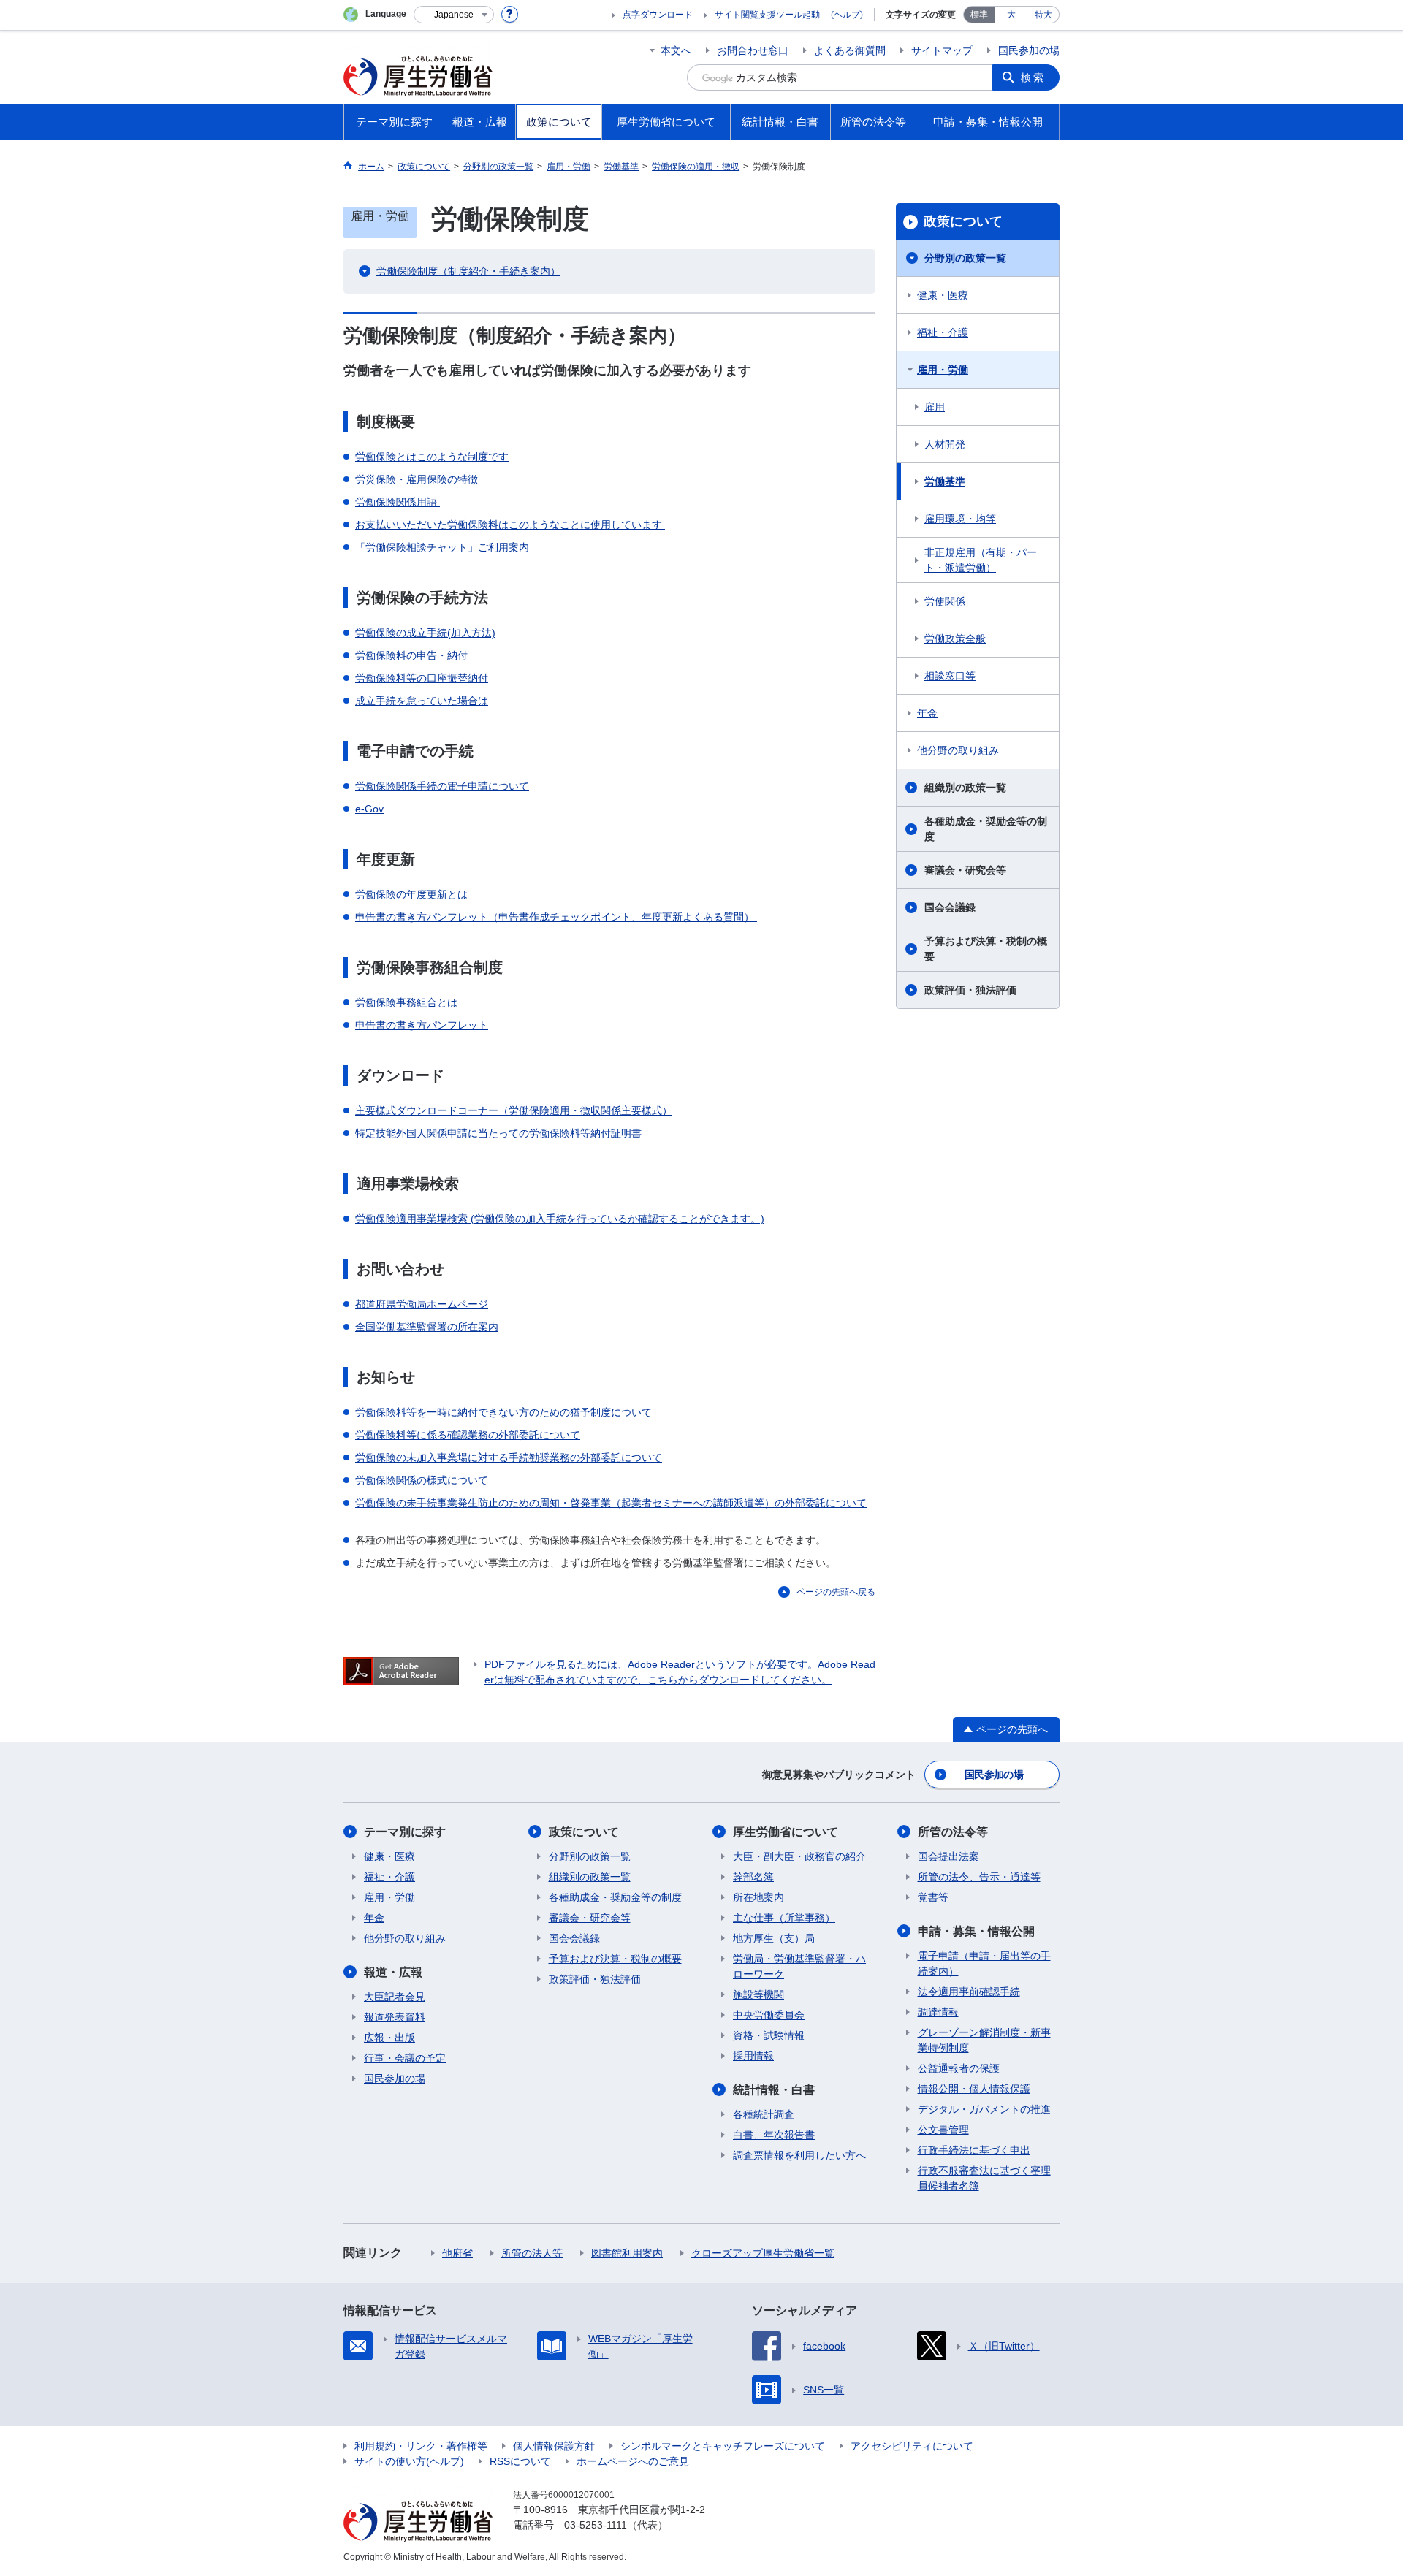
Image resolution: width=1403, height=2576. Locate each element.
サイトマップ (942, 50)
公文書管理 (943, 2130)
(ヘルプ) (847, 15)
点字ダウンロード (658, 15)
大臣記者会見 (395, 1997)
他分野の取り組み (958, 750)
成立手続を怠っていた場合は (422, 701)
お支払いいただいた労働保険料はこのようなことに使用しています (510, 525)
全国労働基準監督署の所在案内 (427, 1327)
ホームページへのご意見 (633, 2461)
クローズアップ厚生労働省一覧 (763, 2253)
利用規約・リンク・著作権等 (421, 2446)
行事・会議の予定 (405, 2058)
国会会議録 (950, 907)
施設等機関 (758, 1994)
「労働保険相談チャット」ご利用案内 (442, 547)
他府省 (457, 2253)
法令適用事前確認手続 (969, 1992)
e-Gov (369, 809)
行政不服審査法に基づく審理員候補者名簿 (984, 2178)
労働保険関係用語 (398, 502)
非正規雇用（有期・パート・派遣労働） (981, 560)
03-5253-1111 (596, 2525)
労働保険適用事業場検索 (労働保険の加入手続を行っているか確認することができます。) (560, 1219)
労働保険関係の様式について (422, 1480)
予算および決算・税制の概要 (986, 949)
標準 (979, 15)
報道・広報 (393, 1972)
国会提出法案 (948, 1856)
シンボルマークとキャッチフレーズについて (723, 2446)
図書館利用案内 (627, 2253)
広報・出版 (389, 2038)
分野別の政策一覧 (965, 258)
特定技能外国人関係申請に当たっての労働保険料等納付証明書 (498, 1133)
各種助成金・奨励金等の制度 (986, 829)
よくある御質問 (850, 50)
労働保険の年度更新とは (411, 894)
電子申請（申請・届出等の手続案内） (984, 1963)
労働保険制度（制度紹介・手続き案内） (468, 271)
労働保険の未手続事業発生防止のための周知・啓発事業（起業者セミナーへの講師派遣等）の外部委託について (611, 1503)
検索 (1033, 77)
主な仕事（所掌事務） (784, 1918)
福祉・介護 (943, 332)
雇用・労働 (943, 370)
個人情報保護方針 (554, 2446)
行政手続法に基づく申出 (974, 2150)
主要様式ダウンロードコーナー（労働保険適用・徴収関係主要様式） (514, 1110)
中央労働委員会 (769, 2015)
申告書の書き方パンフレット (422, 1025)
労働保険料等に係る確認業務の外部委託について (468, 1435)
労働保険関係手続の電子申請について (442, 786)
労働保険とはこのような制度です (432, 457)
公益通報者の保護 (959, 2068)
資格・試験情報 (769, 2035)
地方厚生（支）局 (774, 1938)
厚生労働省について (786, 1832)
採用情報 (753, 2056)
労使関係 (945, 601)
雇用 (935, 407)
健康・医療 (943, 295)
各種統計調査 (764, 2114)
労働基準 (945, 481)
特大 (1043, 15)
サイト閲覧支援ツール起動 (767, 15)
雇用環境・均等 (960, 519)
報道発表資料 (395, 2017)
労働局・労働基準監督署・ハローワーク (799, 1966)
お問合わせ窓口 (753, 50)
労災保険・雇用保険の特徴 (418, 479)
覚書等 (933, 1897)
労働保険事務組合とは (406, 1002)
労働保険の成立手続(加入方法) (425, 633)
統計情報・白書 (774, 2090)
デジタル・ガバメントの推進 (984, 2109)
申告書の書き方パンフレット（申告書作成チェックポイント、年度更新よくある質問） (556, 917)
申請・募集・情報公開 (976, 1931)
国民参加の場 (1029, 50)
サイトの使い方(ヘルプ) (409, 2461)
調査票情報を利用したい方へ (799, 2155)
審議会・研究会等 (965, 870)
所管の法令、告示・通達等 (979, 1877)
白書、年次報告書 (774, 2135)
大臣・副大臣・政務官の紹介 (799, 1856)
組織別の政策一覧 (965, 788)
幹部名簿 (753, 1877)
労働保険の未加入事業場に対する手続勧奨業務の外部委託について (509, 1457)
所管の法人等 (532, 2253)
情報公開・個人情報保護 (974, 2089)
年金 (927, 713)
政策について (963, 221)
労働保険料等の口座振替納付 (422, 678)
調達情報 (938, 2012)
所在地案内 (758, 1897)
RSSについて (520, 2461)
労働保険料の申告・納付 (411, 655)
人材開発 (945, 444)
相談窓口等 (950, 676)
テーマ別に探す (405, 1832)
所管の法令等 (953, 1832)
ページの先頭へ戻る (836, 1592)
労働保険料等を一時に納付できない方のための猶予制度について (503, 1412)
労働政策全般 (955, 639)
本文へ (676, 50)
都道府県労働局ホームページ (422, 1304)
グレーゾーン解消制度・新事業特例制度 (984, 2040)
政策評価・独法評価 (970, 990)
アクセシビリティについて (912, 2446)
